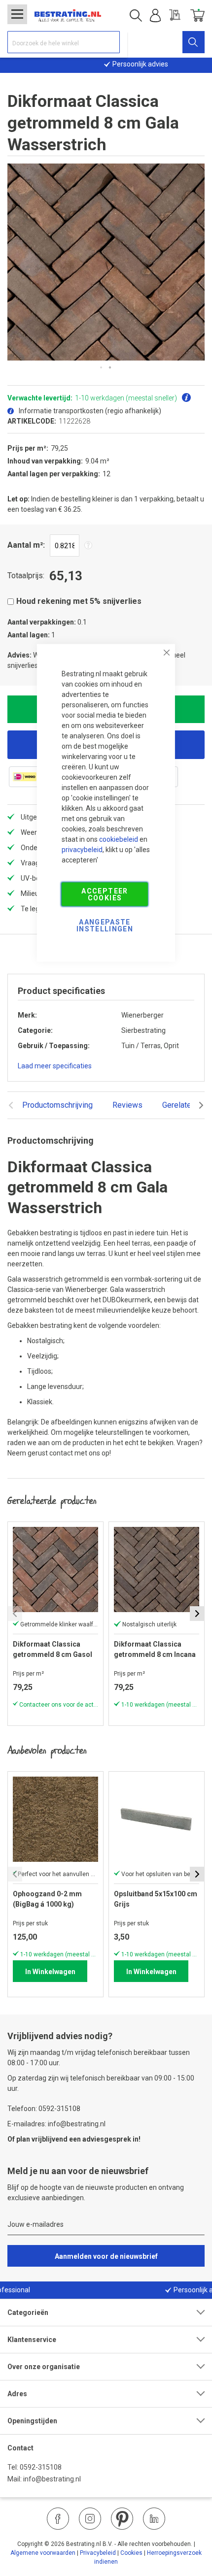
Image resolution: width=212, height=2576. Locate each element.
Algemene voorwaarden (43, 2553)
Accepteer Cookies (105, 894)
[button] (102, 368)
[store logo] (68, 16)
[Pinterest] (122, 2519)
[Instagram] (90, 2519)
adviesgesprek (107, 2139)
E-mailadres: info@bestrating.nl (56, 2124)
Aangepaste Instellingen (105, 925)
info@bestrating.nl (52, 2479)
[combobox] (64, 42)
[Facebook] (58, 2519)
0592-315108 (41, 2467)
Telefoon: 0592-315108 (44, 2109)
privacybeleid (82, 850)
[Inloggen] (155, 16)
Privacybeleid (98, 2553)
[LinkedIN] (154, 2519)
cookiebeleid (119, 839)
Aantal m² (25, 545)
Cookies (131, 2553)
